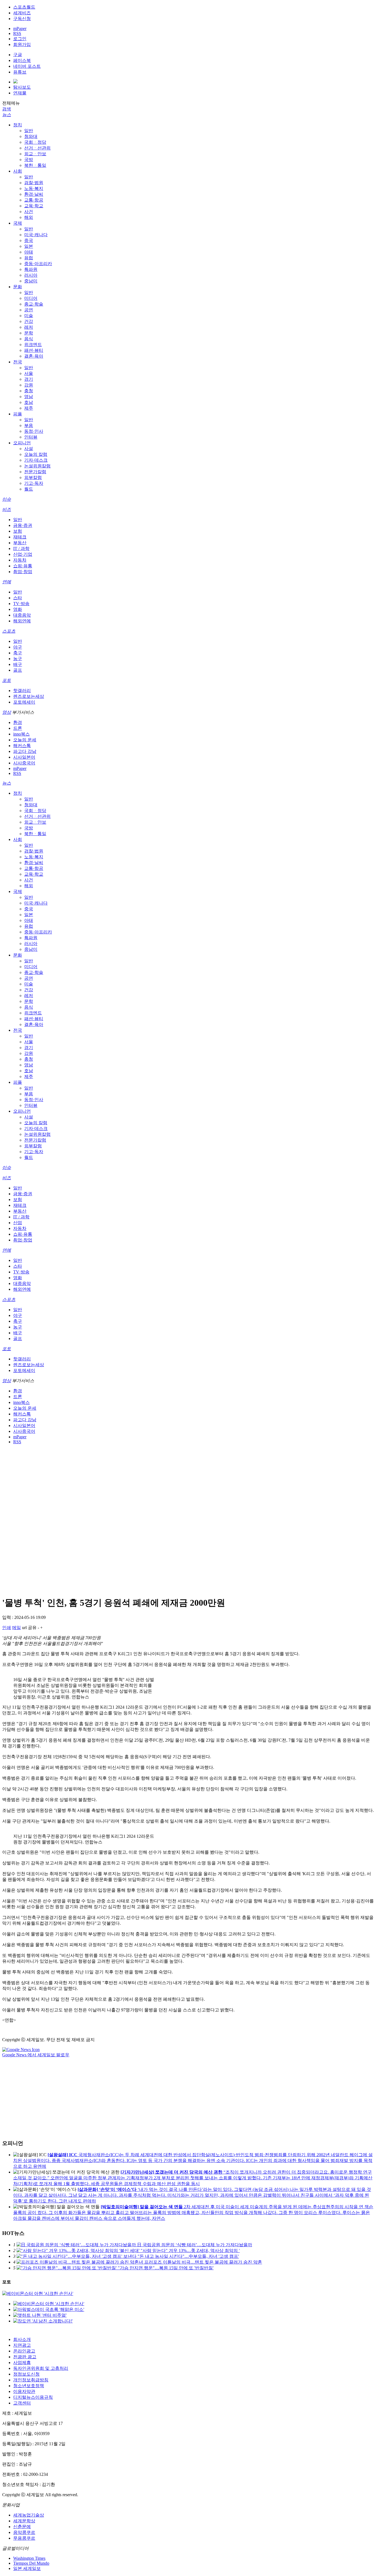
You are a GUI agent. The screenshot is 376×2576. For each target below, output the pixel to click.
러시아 (31, 275)
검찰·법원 (34, 183)
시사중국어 (24, 763)
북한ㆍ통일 (35, 165)
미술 (29, 316)
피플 (18, 414)
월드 (29, 489)
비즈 (7, 509)
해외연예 (22, 621)
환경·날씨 (34, 194)
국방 (29, 160)
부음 (29, 425)
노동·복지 (34, 188)
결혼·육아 (34, 356)
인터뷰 (31, 437)
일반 (29, 131)
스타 (18, 598)
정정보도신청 (26, 2374)
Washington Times (29, 2558)
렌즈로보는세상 (29, 696)
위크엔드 (33, 345)
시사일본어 (24, 757)
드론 (18, 728)
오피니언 (22, 443)
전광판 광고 (25, 2357)
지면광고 (22, 2345)
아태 (29, 252)
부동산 (20, 543)
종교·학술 (34, 304)
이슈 (7, 499)
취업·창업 (23, 572)
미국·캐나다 (36, 235)
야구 (18, 647)
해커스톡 (22, 746)
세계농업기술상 (29, 2515)
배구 (18, 664)
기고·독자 (34, 483)
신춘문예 (22, 2527)
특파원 (31, 269)
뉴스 (7, 115)
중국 (29, 240)
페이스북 (22, 60)
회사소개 (22, 2339)
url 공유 (29, 1628)
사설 (29, 449)
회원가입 (22, 44)
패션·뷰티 (34, 350)
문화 (18, 287)
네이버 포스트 (27, 66)
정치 (18, 125)
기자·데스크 (36, 460)
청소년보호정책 (29, 2386)
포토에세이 (24, 702)
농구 (18, 659)
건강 (29, 321)
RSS (17, 33)
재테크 (20, 537)
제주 (29, 408)
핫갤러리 (22, 691)
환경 (18, 722)
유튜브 (20, 72)
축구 (18, 653)
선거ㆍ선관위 (37, 148)
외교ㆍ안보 (35, 154)
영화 (18, 609)
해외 (29, 217)
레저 (29, 327)
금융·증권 (23, 525)
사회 (18, 171)
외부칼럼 (33, 477)
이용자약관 (24, 2391)
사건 (29, 212)
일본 (29, 246)
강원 (29, 385)
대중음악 (22, 615)
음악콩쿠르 (24, 2532)
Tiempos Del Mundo (31, 2563)
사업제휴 (22, 2363)
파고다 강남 (25, 751)
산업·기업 (23, 554)
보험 (18, 531)
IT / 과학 (21, 548)
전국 (18, 362)
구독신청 (22, 19)
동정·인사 (34, 431)
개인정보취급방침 (31, 2380)
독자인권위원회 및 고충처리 (41, 2368)
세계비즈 (22, 13)
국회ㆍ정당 (35, 142)
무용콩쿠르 (24, 2538)
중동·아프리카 (38, 264)
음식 (29, 339)
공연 (29, 310)
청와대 (31, 136)
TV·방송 (21, 604)
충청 (29, 391)
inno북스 (21, 734)
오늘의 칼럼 (36, 454)
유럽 (29, 258)
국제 (18, 223)
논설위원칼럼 (37, 466)
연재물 (20, 93)
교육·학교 (34, 206)
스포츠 (9, 631)
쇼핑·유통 (23, 566)
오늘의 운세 (25, 740)
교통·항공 (34, 200)
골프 (18, 670)
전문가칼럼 (35, 472)
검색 (7, 109)
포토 (7, 680)
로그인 (20, 39)
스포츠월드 (24, 7)
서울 (29, 373)
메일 (17, 1628)
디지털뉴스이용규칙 (33, 2397)
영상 (7, 712)
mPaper (20, 28)
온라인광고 (24, 2351)
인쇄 (7, 1628)
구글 (18, 55)
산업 (18, 1223)
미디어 (31, 298)
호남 (29, 402)
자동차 (20, 560)
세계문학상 (24, 2521)
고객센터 (22, 2403)
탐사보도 (22, 87)
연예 (7, 582)
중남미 (31, 281)
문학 (29, 333)
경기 (29, 379)
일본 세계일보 (27, 2568)
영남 (29, 397)
